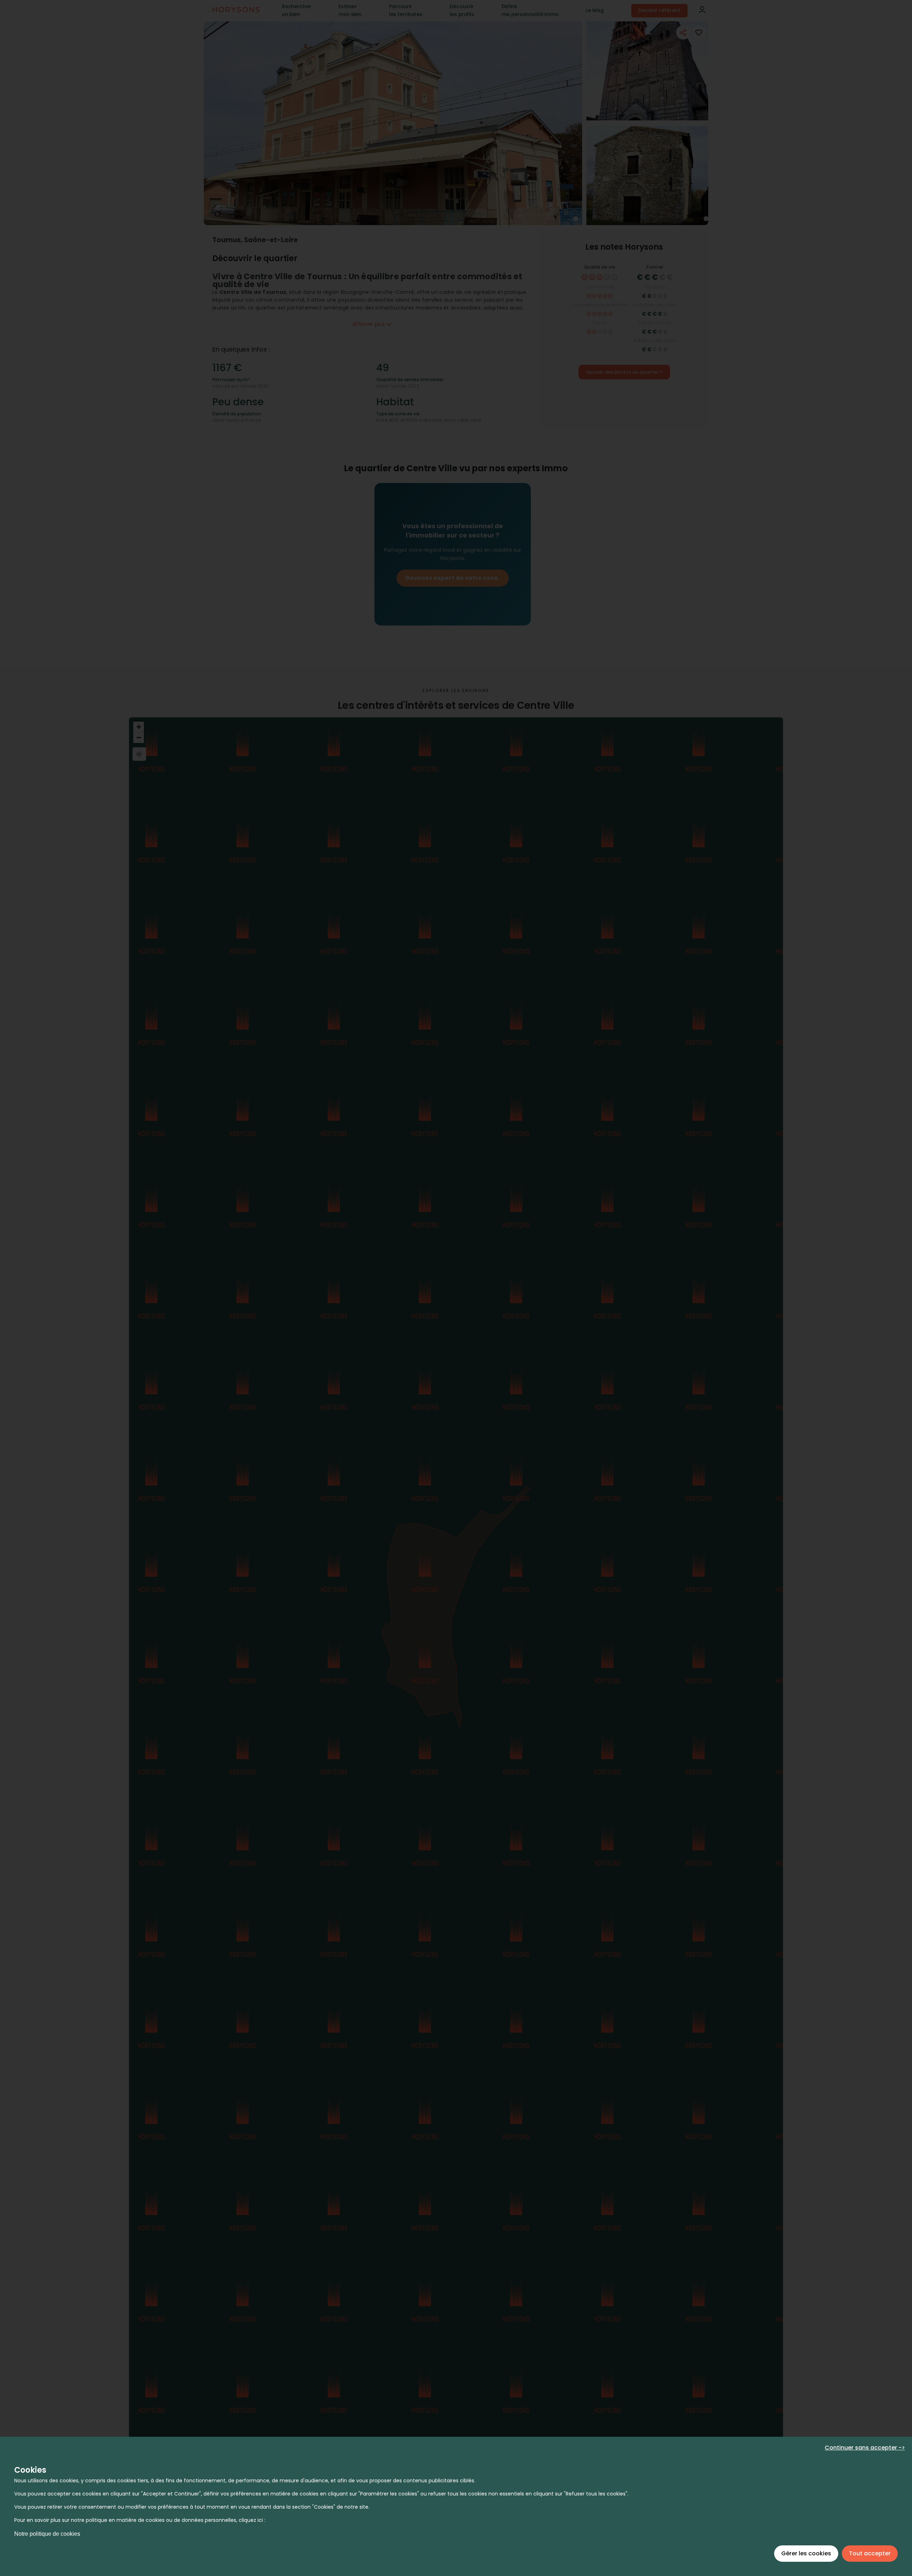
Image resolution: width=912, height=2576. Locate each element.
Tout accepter (870, 2553)
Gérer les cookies (806, 2553)
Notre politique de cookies (47, 2534)
